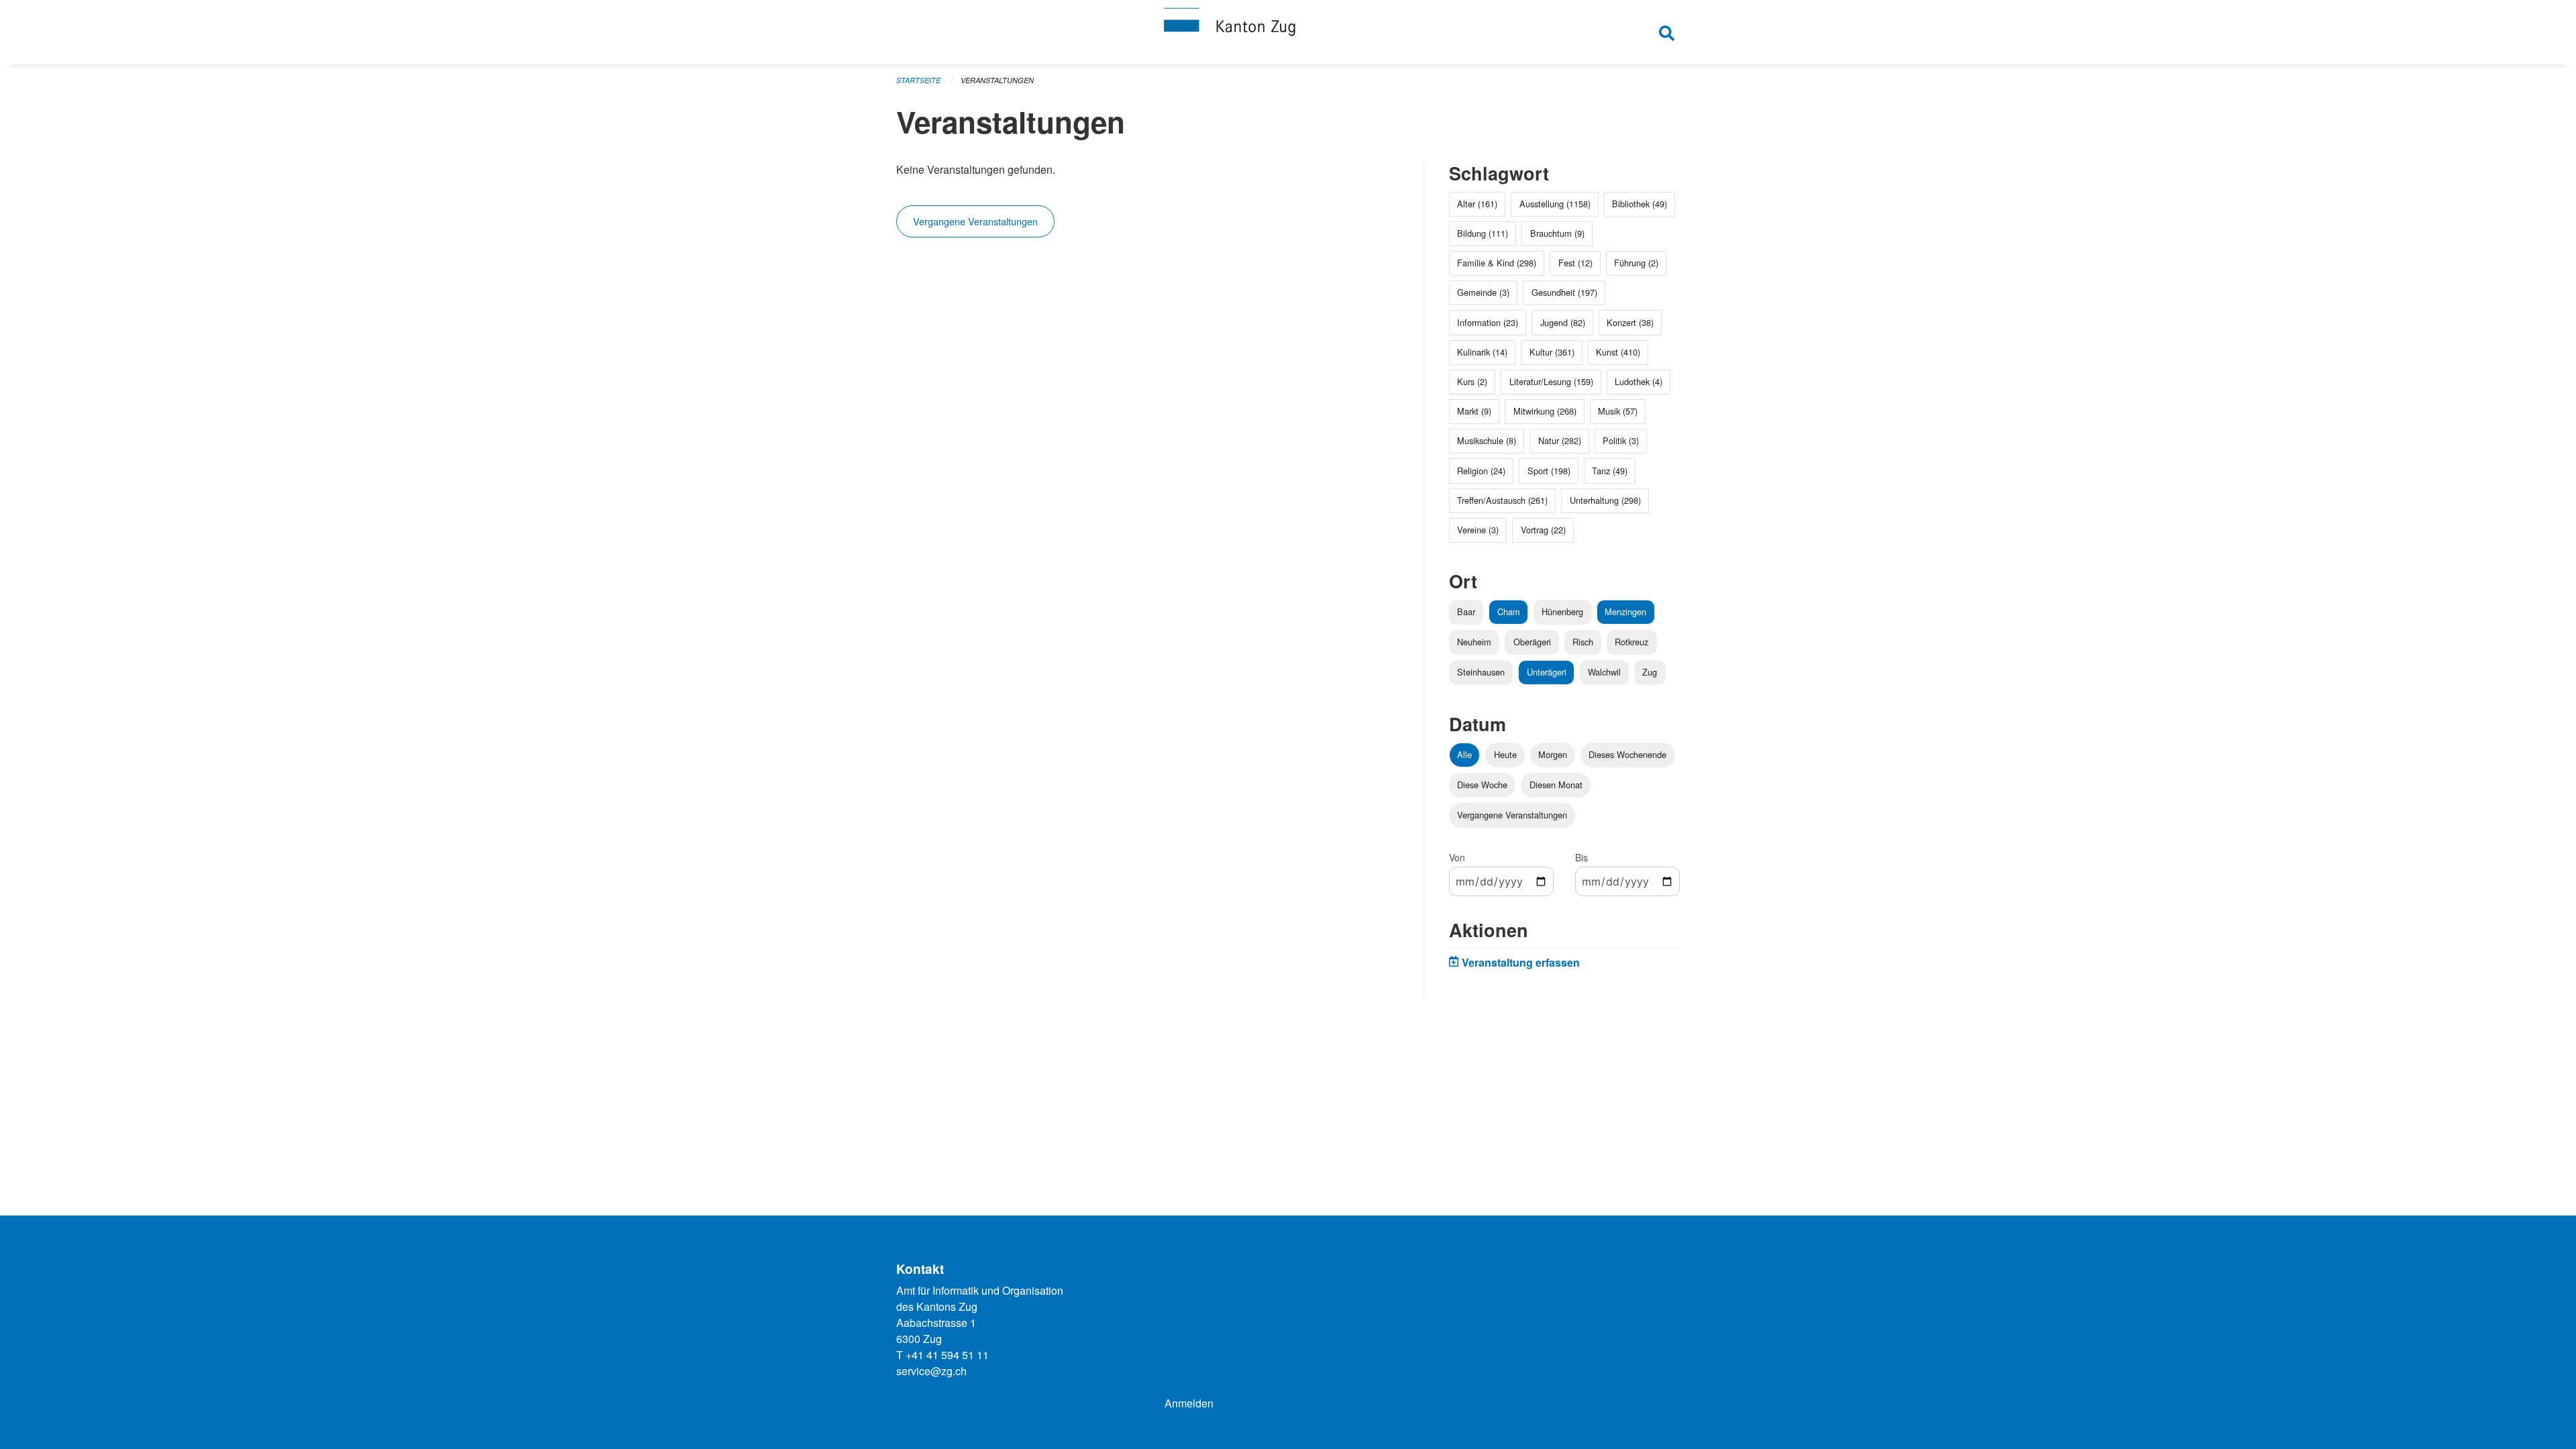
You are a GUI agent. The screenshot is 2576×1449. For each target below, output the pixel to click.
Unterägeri (1547, 672)
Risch (1583, 642)
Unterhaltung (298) (1605, 500)
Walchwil (1604, 672)
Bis (1581, 857)
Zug (1650, 672)
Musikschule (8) (1487, 440)
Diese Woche (1482, 785)
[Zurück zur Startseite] (1288, 32)
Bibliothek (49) (1640, 204)
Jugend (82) (1563, 322)
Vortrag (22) (1543, 530)
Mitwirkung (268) (1545, 411)
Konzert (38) (1630, 322)
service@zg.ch (931, 1371)
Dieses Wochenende (1627, 754)
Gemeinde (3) (1483, 292)
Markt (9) (1474, 411)
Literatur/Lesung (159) (1551, 381)
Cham (1509, 611)
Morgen (1553, 754)
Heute (1505, 754)
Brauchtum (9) (1557, 233)
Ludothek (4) (1639, 381)
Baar (1466, 611)
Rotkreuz (1631, 642)
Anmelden (1189, 1403)
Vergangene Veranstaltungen (975, 221)
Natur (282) (1560, 440)
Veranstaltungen (997, 80)
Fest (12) (1575, 263)
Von (1457, 857)
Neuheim (1474, 642)
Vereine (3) (1478, 530)
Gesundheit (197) (1564, 292)
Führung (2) (1636, 263)
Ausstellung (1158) (1555, 204)
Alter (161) (1477, 204)
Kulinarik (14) (1482, 352)
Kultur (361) (1552, 352)
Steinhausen (1481, 672)
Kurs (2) (1472, 381)
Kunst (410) (1618, 352)
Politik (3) (1621, 440)
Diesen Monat (1556, 785)
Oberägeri (1532, 642)
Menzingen (1625, 611)
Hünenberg (1562, 611)
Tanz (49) (1610, 471)
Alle (1464, 754)
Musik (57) (1618, 411)
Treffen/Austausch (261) (1502, 500)
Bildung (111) (1483, 233)
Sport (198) (1549, 471)
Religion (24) (1481, 471)
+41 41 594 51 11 (947, 1355)
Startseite (918, 80)
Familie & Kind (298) (1497, 263)
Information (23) (1488, 322)
